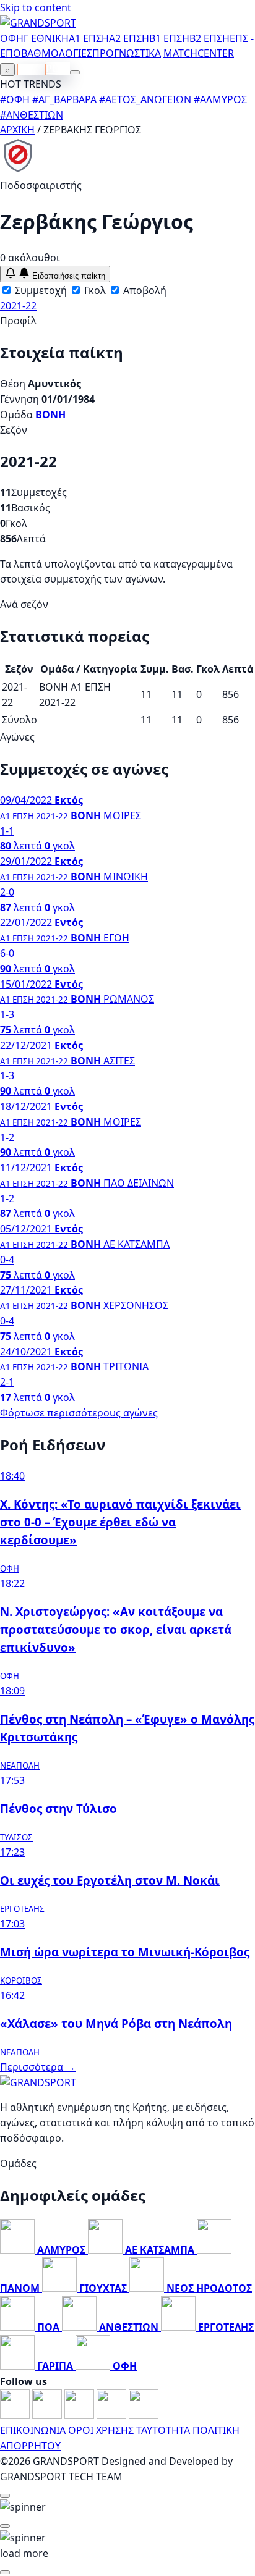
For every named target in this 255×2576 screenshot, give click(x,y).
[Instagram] (48, 2415)
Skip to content (36, 7)
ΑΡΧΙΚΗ (17, 130)
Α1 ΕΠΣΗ (89, 38)
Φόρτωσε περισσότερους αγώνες (79, 1413)
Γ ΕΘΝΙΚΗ (46, 38)
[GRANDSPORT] (38, 23)
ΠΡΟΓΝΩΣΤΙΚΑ (127, 53)
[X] (113, 2415)
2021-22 (18, 306)
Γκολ (94, 290)
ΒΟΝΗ (50, 415)
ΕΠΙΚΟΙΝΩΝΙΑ (33, 2430)
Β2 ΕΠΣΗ (210, 38)
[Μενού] (75, 72)
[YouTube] (80, 2415)
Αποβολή (144, 290)
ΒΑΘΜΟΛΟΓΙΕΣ (57, 53)
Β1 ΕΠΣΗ (169, 38)
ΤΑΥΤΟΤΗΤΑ (163, 2430)
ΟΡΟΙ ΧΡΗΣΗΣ (101, 2430)
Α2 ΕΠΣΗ (129, 38)
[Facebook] (16, 2415)
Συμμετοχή (40, 290)
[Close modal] (5, 2496)
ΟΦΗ (12, 38)
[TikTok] (144, 2415)
